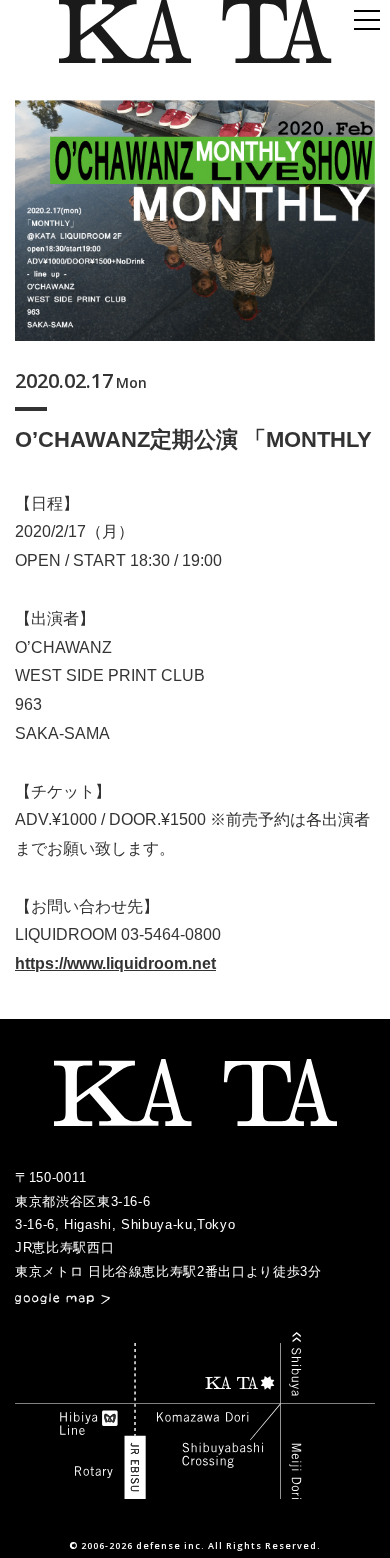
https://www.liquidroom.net (115, 963)
